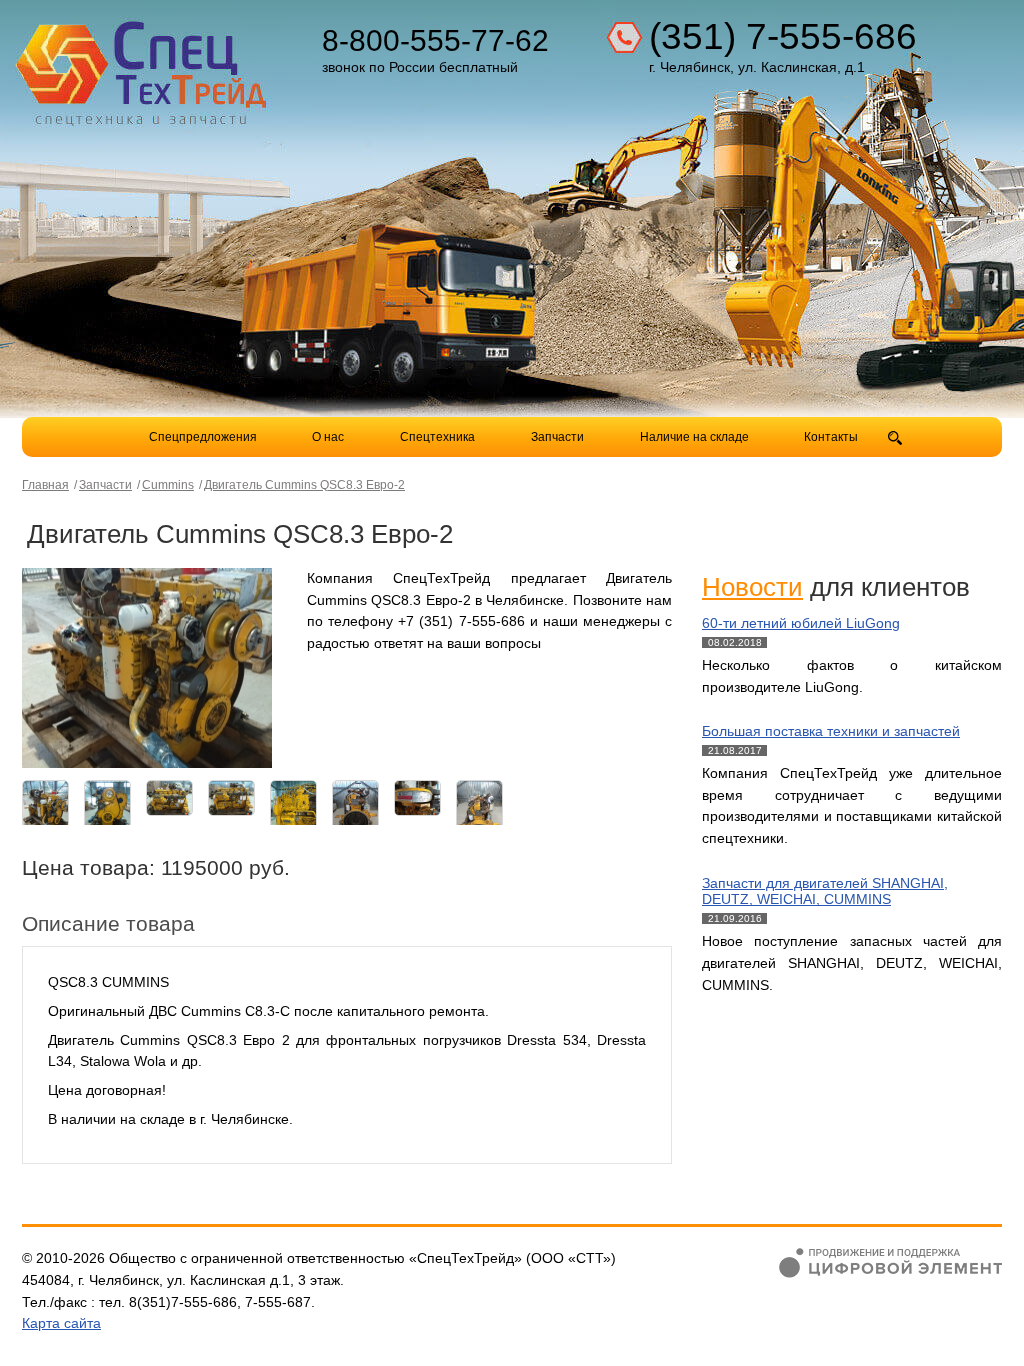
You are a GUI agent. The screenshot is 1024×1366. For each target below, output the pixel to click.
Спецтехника (437, 437)
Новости (752, 587)
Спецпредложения (203, 437)
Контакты (831, 437)
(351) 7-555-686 (783, 36)
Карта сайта (61, 1323)
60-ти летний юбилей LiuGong (801, 623)
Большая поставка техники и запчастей (831, 731)
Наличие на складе (694, 437)
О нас (328, 437)
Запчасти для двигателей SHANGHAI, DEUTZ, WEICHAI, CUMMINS (825, 891)
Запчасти (559, 437)
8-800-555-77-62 (435, 40)
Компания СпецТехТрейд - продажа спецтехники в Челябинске (144, 66)
